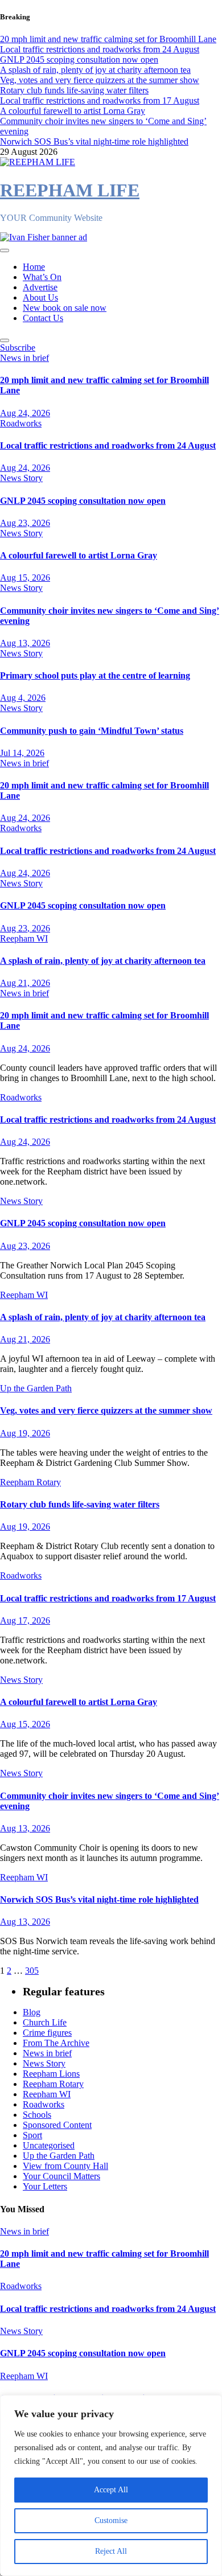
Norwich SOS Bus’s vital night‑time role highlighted (99, 1899)
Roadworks (21, 423)
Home (34, 267)
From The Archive (56, 2043)
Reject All (111, 2551)
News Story (21, 478)
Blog (32, 2012)
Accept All (111, 2490)
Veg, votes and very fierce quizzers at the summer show (106, 1410)
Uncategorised (49, 2145)
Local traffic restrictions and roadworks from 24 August (108, 445)
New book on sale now (65, 308)
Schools (37, 2115)
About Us (40, 297)
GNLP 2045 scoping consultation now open (83, 501)
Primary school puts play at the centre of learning (95, 675)
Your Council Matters (61, 2176)
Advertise (40, 287)
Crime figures (47, 2033)
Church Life (45, 2022)
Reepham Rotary (30, 1482)
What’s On (42, 277)
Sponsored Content (57, 2125)
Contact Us (43, 318)
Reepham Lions (51, 2074)
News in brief (24, 358)
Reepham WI (24, 938)
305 (32, 1971)
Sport (32, 2135)
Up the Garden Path (36, 1388)
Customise (111, 2520)
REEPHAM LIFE (70, 190)
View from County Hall (65, 2166)
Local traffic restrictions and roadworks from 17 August (108, 1598)
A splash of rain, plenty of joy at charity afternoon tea (103, 961)
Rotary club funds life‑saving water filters (80, 1504)
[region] (111, 2485)
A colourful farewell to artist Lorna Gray (79, 555)
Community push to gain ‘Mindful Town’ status (92, 731)
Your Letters (45, 2186)
